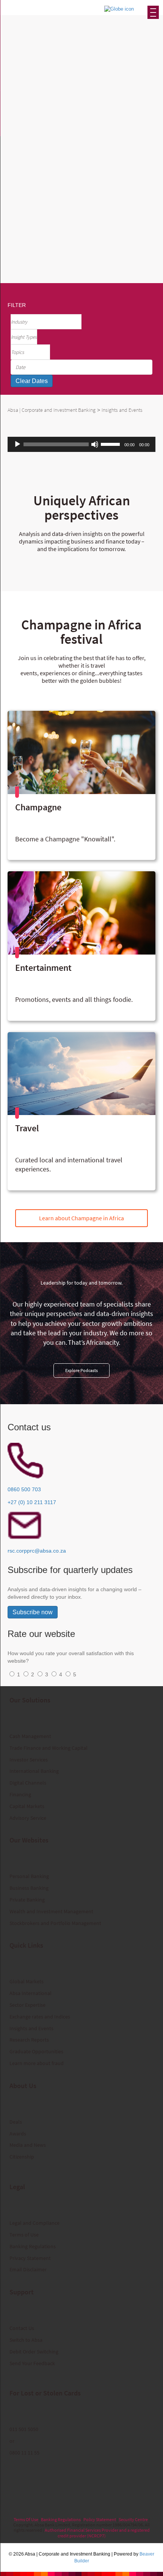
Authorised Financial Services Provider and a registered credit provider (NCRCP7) (97, 2533)
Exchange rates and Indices (40, 2017)
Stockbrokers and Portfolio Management (55, 1923)
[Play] (17, 444)
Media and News (28, 2145)
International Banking (34, 1771)
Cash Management (30, 1736)
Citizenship (22, 2157)
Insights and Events (31, 2028)
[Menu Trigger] (153, 12)
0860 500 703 (24, 1489)
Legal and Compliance (34, 2223)
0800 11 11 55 (24, 2453)
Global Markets (27, 1981)
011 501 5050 (24, 2429)
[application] (81, 444)
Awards (18, 2134)
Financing (20, 1794)
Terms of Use (24, 2235)
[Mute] (95, 444)
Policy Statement (100, 2519)
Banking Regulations (33, 2246)
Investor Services (29, 1760)
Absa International (31, 1993)
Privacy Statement (30, 2258)
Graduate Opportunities (36, 2051)
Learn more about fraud (37, 2063)
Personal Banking (29, 1876)
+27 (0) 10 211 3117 (32, 1502)
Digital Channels (28, 1783)
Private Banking (27, 1900)
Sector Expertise (27, 2005)
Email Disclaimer (28, 2269)
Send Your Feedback (32, 2363)
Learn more (59, 198)
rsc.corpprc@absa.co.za (37, 1551)
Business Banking (29, 1888)
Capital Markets (27, 1806)
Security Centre (133, 2519)
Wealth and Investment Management (51, 1911)
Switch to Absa (26, 2340)
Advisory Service (28, 1818)
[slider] (111, 444)
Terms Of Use (26, 2519)
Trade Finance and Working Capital (49, 1748)
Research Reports (29, 2040)
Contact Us (22, 2328)
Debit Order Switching (34, 2352)
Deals (16, 2122)
